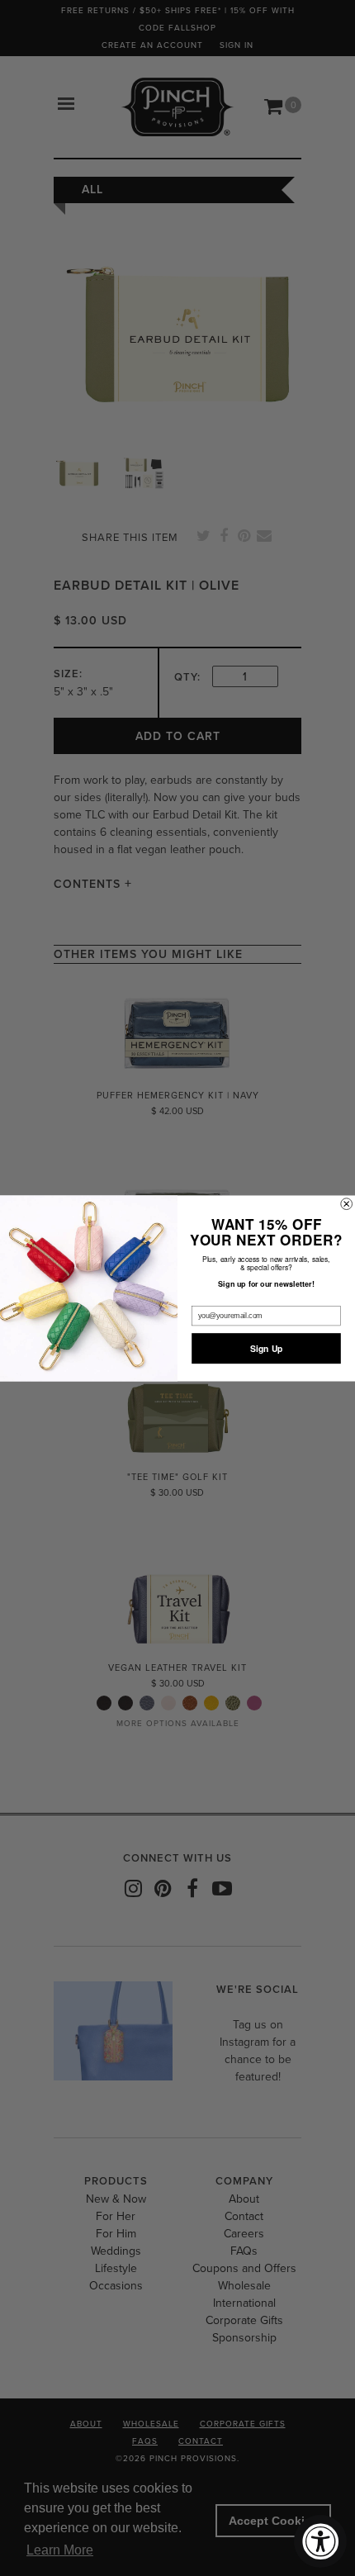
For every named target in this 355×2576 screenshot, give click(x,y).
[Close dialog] (347, 1203)
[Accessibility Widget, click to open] (320, 2541)
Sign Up (267, 1348)
